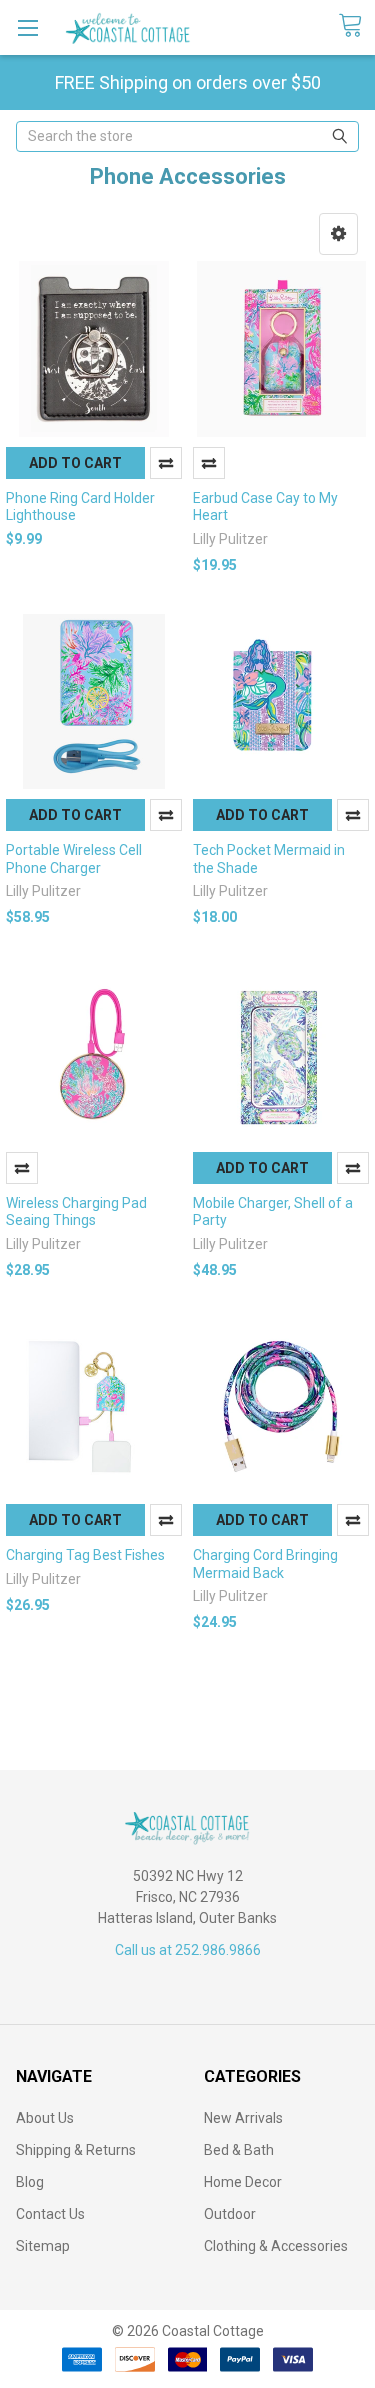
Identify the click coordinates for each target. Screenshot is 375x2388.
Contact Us (50, 2214)
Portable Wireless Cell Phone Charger (74, 859)
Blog (30, 2182)
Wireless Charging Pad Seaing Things (76, 1212)
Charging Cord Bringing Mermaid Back (265, 1564)
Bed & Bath (239, 2150)
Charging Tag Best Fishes (85, 1555)
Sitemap (43, 2246)
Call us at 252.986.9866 (188, 1950)
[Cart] (356, 26)
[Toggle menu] (27, 27)
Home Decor (243, 2182)
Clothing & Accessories (276, 2246)
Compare (166, 463)
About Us (45, 2118)
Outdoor (230, 2214)
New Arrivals (243, 2118)
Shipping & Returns (76, 2150)
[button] (338, 234)
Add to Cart (75, 463)
